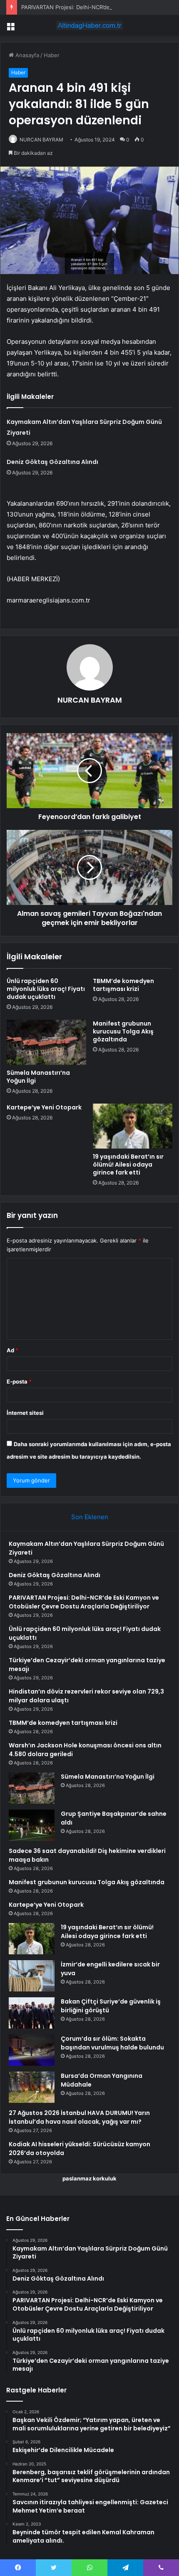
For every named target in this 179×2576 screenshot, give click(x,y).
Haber (52, 55)
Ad (12, 1350)
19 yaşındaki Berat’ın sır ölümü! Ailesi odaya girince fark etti (128, 1164)
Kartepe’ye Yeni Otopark (44, 1107)
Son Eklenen (90, 1517)
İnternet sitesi (25, 1413)
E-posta (19, 1381)
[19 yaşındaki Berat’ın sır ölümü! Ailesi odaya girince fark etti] (133, 1126)
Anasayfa (26, 55)
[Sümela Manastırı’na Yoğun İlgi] (46, 1042)
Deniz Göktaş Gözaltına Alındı (52, 462)
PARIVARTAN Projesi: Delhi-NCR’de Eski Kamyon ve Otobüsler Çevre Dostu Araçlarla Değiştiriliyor (84, 1602)
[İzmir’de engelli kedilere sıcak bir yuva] (32, 1976)
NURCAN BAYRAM (41, 140)
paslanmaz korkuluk (89, 2178)
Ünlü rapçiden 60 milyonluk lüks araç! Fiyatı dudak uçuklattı (46, 989)
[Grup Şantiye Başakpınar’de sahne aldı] (32, 1825)
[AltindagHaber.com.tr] (89, 25)
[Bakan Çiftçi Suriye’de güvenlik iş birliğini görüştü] (32, 2013)
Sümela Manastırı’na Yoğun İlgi (38, 1077)
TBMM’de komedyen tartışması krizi (123, 985)
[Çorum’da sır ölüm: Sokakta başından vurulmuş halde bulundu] (32, 2050)
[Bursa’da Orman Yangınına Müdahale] (32, 2087)
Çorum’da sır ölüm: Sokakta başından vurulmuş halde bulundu (112, 2043)
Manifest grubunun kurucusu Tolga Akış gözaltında (123, 1031)
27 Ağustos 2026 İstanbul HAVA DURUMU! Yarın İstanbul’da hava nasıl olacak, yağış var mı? (79, 2117)
